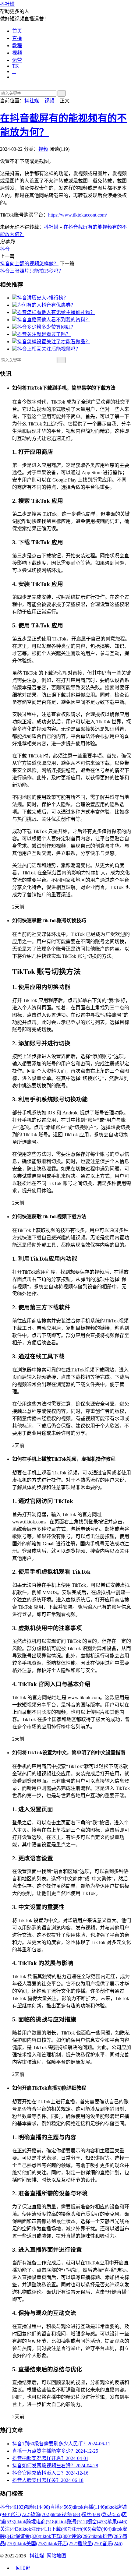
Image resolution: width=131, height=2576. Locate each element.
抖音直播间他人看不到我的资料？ (54, 320)
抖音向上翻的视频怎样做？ (29, 264)
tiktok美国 (31, 2544)
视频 (17, 53)
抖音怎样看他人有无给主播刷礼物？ (56, 312)
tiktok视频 (66, 2514)
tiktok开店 (62, 2544)
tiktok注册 (36, 2529)
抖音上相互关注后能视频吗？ (49, 349)
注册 (81, 2529)
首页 (17, 31)
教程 (17, 46)
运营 (17, 60)
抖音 (5, 249)
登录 (112, 2514)
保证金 (28, 2536)
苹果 (117, 2522)
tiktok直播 (89, 2507)
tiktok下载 (56, 2536)
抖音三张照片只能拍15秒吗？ (32, 271)
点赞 (101, 2529)
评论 (81, 2536)
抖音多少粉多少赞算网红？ (46, 327)
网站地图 (56, 2556)
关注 (10, 2529)
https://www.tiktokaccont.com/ (78, 215)
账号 (20, 2514)
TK (16, 66)
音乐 (112, 2544)
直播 (17, 38)
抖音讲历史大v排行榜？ (43, 298)
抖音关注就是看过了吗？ (44, 334)
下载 (61, 2529)
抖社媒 (7, 4)
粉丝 (92, 2514)
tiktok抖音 (107, 2536)
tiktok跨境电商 (36, 2522)
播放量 (90, 2544)
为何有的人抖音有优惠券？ (46, 305)
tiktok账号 (72, 2522)
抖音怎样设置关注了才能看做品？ (54, 342)
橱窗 (97, 2522)
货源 (41, 2514)
